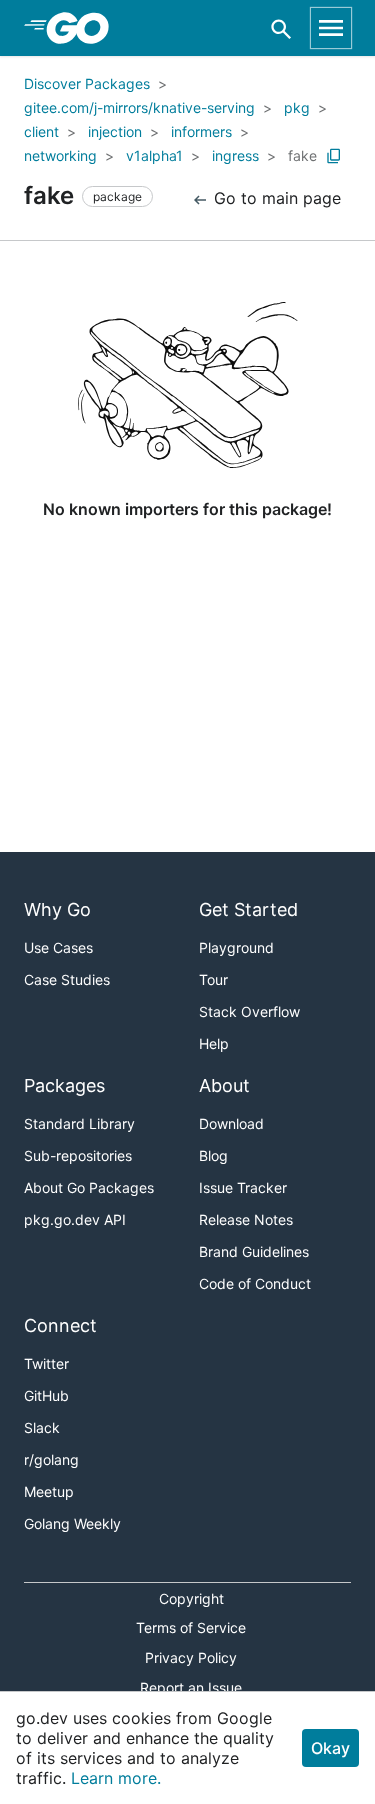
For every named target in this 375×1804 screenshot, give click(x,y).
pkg (297, 107)
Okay (330, 1748)
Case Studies (67, 979)
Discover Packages (87, 83)
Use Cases (58, 947)
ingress (235, 155)
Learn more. (116, 1778)
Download (231, 1123)
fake (302, 155)
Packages (64, 1085)
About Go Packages (89, 1187)
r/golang (51, 1459)
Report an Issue (191, 1687)
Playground (236, 947)
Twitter (46, 1363)
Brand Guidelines (254, 1251)
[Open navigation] (331, 28)
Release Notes (246, 1219)
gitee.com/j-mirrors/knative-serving (139, 107)
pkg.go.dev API (75, 1219)
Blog (213, 1155)
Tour (213, 979)
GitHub (46, 1395)
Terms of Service (191, 1627)
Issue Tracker (243, 1187)
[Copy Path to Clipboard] (334, 156)
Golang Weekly (72, 1523)
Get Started (248, 909)
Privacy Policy (191, 1657)
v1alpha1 (154, 155)
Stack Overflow (249, 1011)
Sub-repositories (78, 1155)
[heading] (84, 28)
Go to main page (275, 198)
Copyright (191, 1598)
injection (115, 131)
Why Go (57, 909)
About (224, 1085)
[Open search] (281, 28)
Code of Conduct (255, 1283)
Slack (42, 1427)
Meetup (49, 1491)
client (41, 131)
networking (60, 155)
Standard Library (79, 1123)
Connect (60, 1325)
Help (214, 1043)
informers (201, 131)
